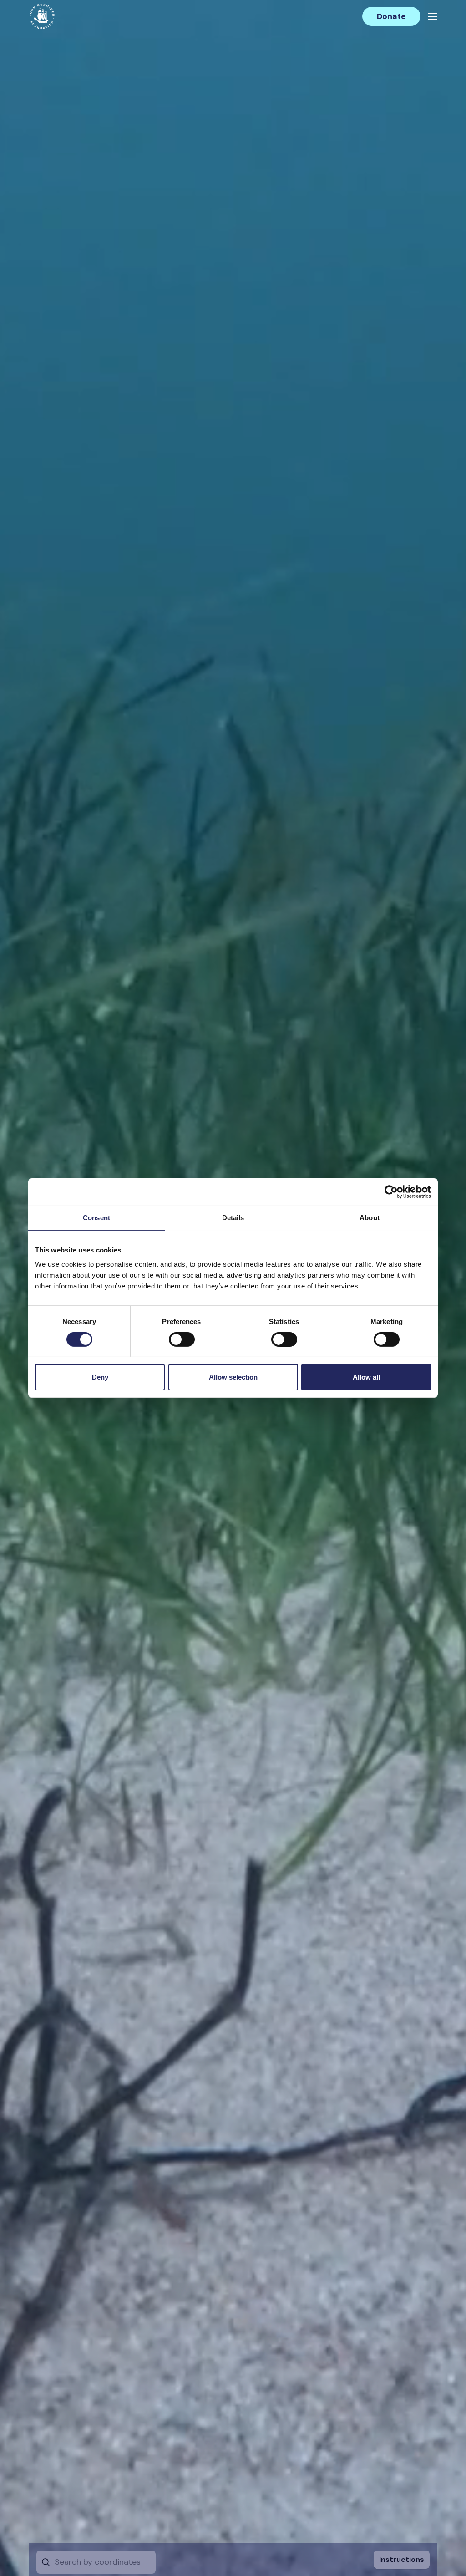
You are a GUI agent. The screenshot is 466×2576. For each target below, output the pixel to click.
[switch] (182, 1343)
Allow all (366, 1377)
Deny (100, 1377)
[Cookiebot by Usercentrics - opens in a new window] (391, 1192)
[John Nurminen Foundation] (42, 16)
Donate (391, 16)
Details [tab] (233, 1218)
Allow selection (233, 1377)
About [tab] (370, 1218)
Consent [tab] (96, 1218)
